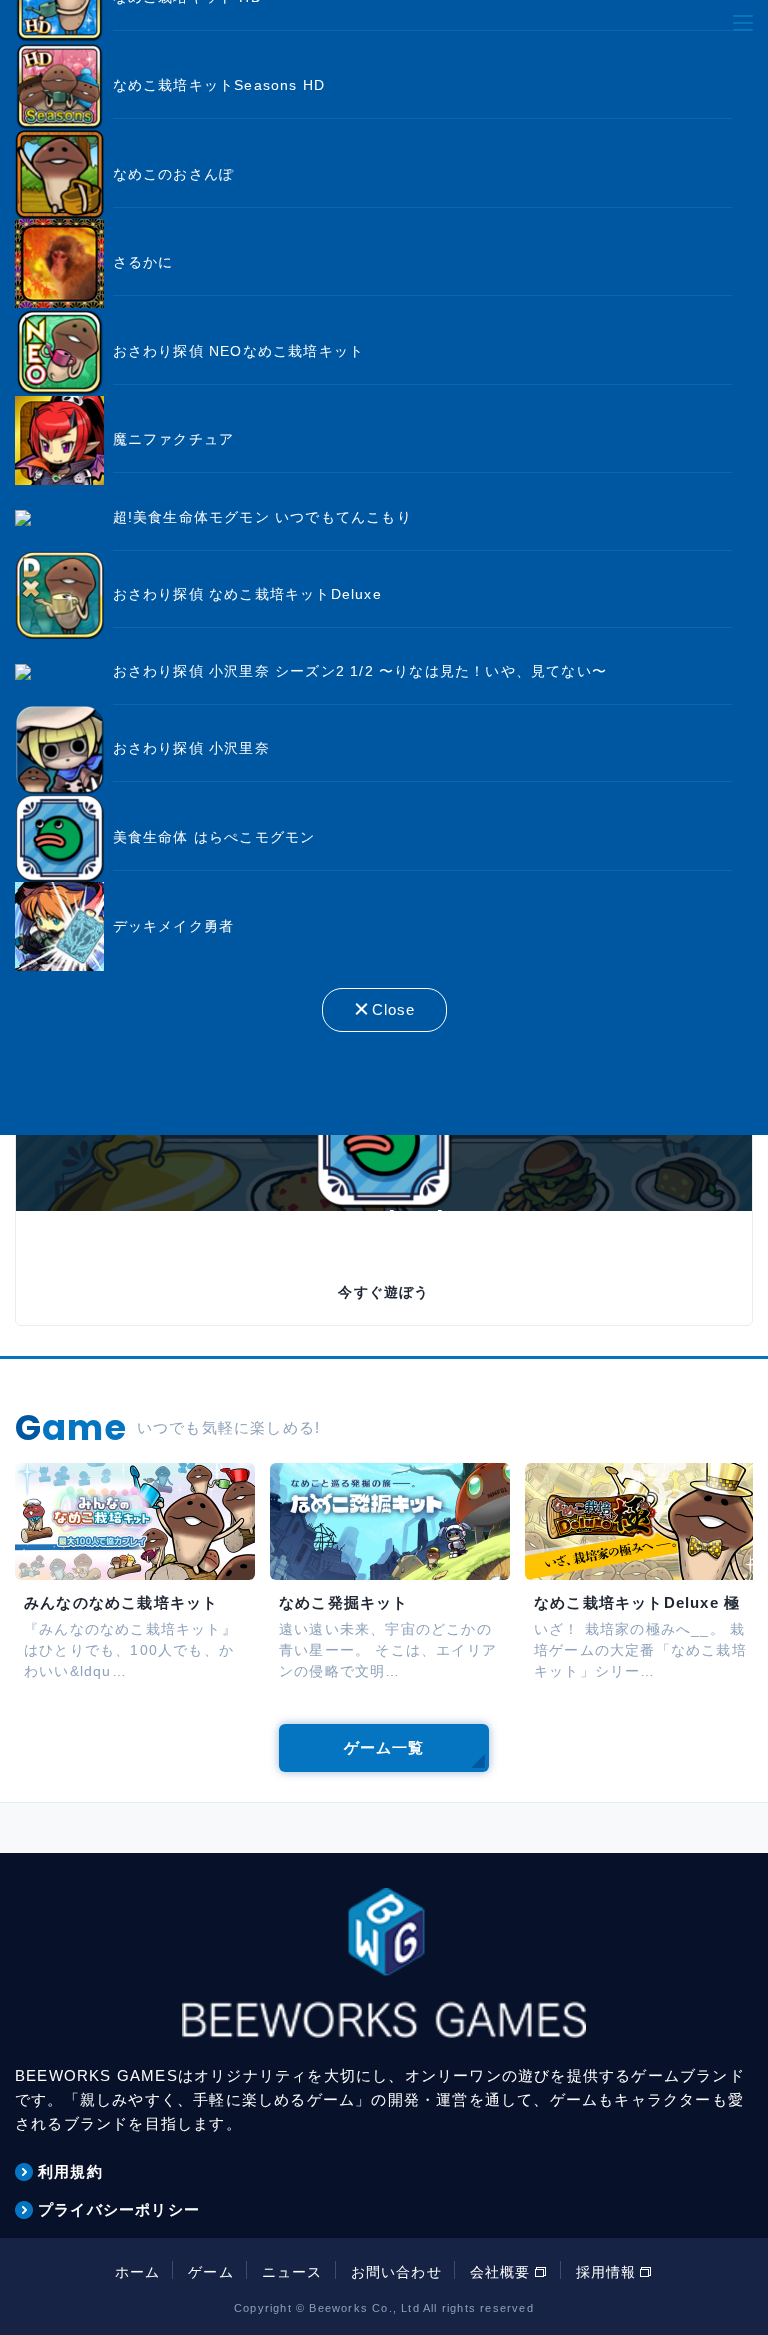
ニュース (292, 2272)
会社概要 (500, 2272)
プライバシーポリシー (119, 2209)
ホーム (138, 2272)
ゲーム (211, 2272)
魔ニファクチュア (174, 439)
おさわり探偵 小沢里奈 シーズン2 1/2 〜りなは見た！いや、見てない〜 (360, 671)
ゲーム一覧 (384, 1747)
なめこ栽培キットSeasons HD (219, 85)
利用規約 (70, 2171)
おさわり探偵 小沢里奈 (191, 748)
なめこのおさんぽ (174, 174)
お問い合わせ (396, 2272)
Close (394, 1009)
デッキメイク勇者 (174, 926)
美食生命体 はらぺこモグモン (214, 837)
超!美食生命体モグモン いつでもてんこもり (262, 517)
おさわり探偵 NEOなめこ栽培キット (239, 351)
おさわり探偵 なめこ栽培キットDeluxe (247, 594)
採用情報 (606, 2272)
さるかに (143, 262)
